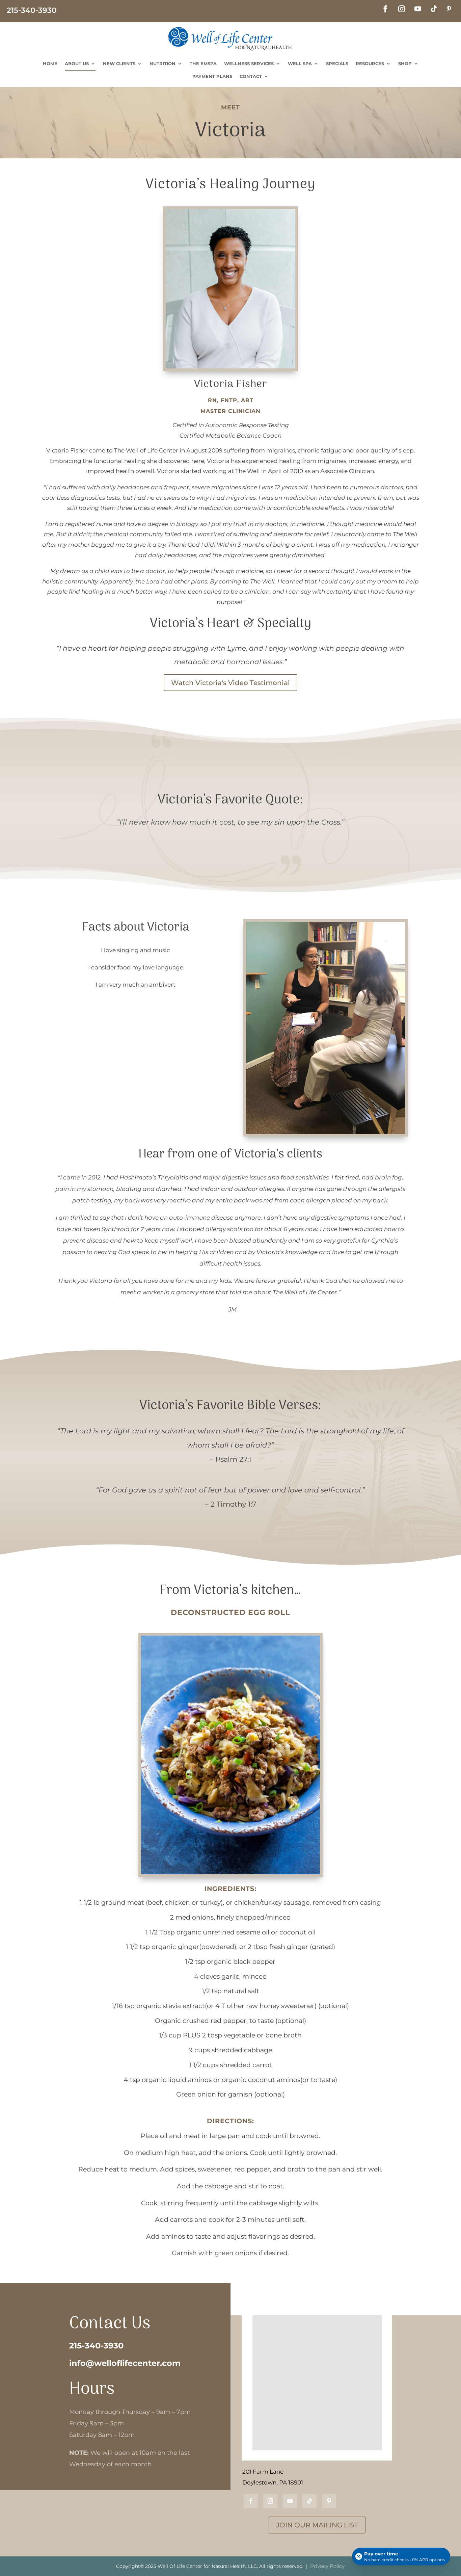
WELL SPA (300, 63)
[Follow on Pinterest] (449, 9)
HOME (50, 63)
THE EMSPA (203, 63)
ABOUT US (77, 63)
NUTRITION (162, 63)
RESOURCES (370, 63)
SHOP (405, 63)
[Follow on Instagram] (402, 9)
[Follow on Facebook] (385, 9)
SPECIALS (337, 63)
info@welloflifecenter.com (125, 2363)
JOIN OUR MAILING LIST (317, 2525)
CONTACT (251, 76)
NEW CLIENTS (119, 63)
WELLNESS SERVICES (249, 63)
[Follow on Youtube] (418, 9)
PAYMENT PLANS (212, 76)
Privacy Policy (327, 2566)
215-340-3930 (96, 2346)
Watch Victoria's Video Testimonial (231, 683)
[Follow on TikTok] (434, 9)
